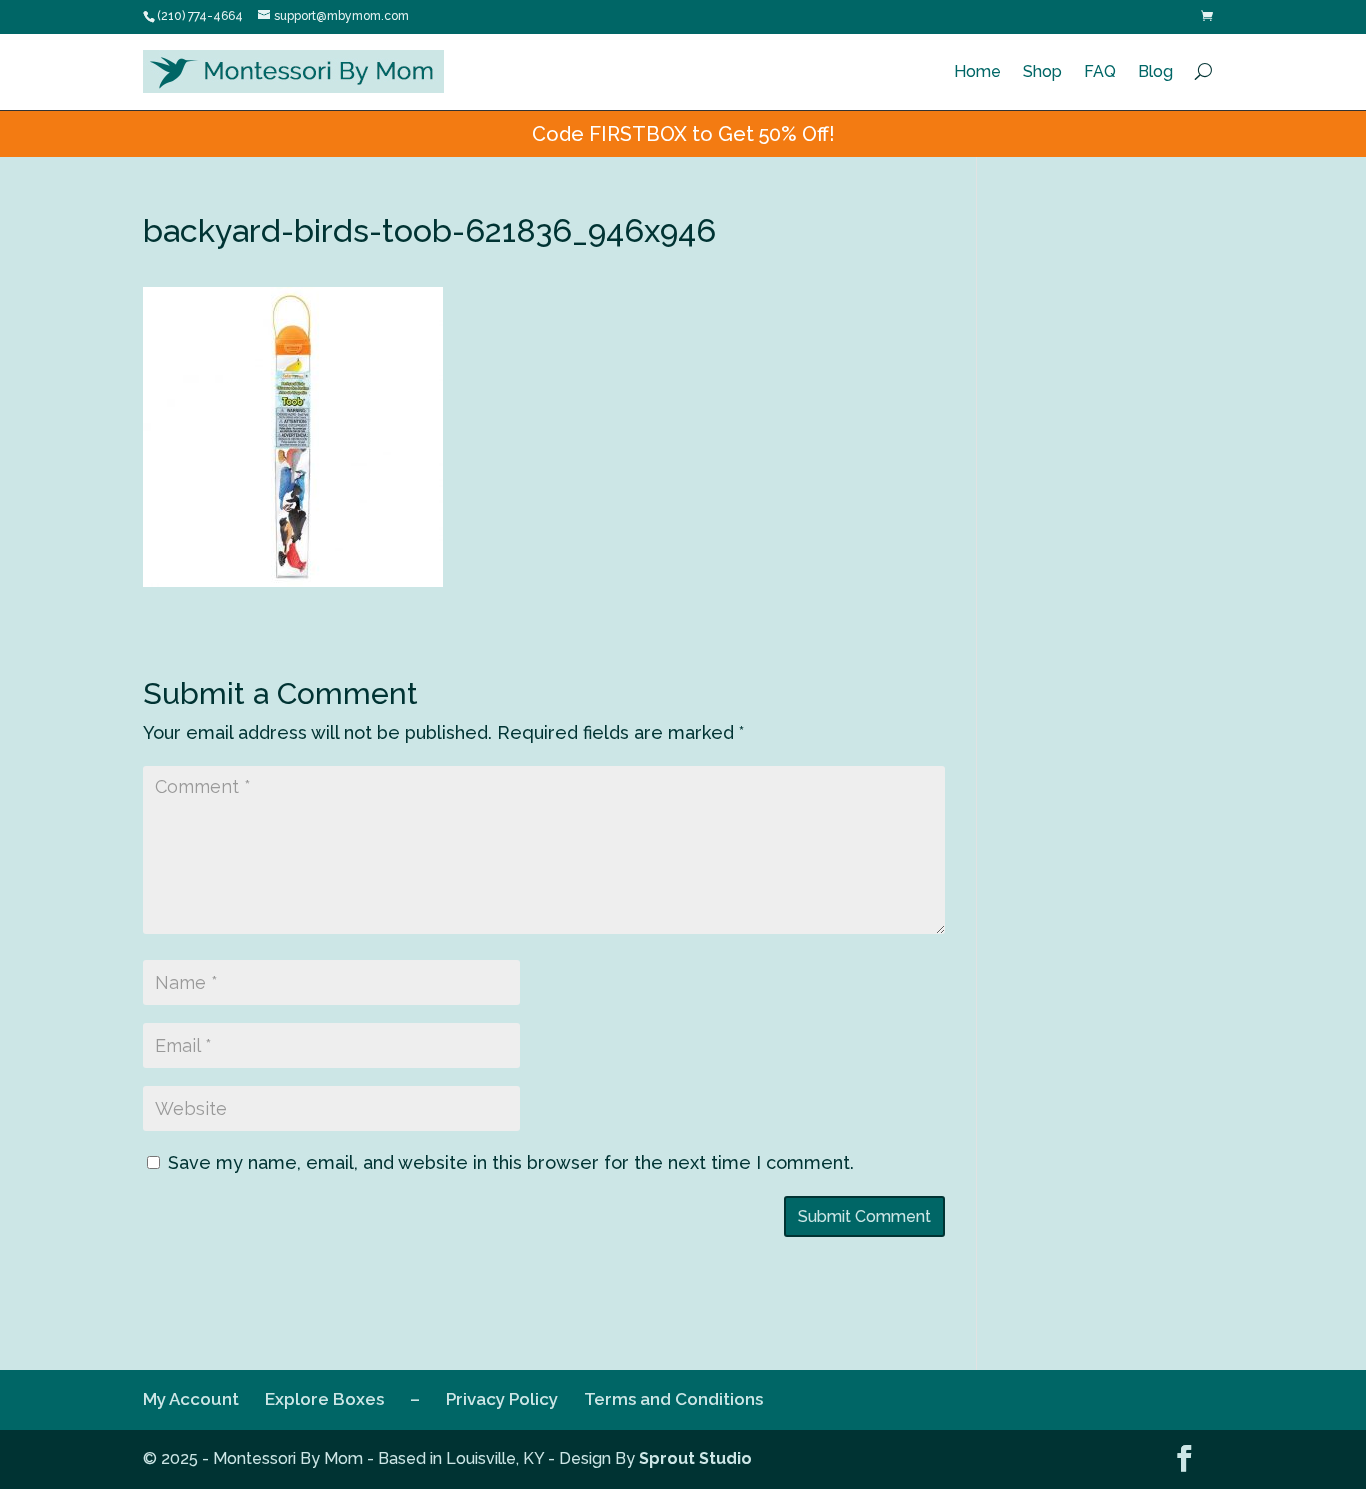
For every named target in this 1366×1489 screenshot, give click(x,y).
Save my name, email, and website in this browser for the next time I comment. (511, 1162)
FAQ (1100, 71)
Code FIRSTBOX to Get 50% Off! (683, 134)
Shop (1042, 71)
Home (977, 71)
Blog (1155, 71)
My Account (191, 1399)
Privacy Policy (502, 1399)
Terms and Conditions (673, 1399)
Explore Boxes (324, 1399)
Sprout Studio (695, 1458)
